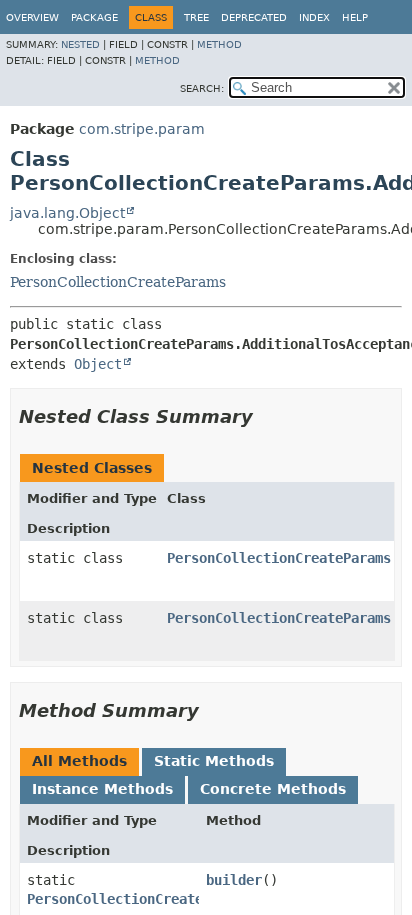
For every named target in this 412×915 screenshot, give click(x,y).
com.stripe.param (142, 129)
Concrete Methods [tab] (273, 789)
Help (355, 17)
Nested (80, 44)
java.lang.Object (67, 213)
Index (314, 17)
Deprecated (254, 17)
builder (234, 880)
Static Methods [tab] (214, 761)
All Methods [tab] (79, 761)
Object (98, 364)
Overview (32, 17)
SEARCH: (202, 88)
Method (219, 44)
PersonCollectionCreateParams (118, 282)
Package (94, 17)
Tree (196, 17)
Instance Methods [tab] (102, 789)
